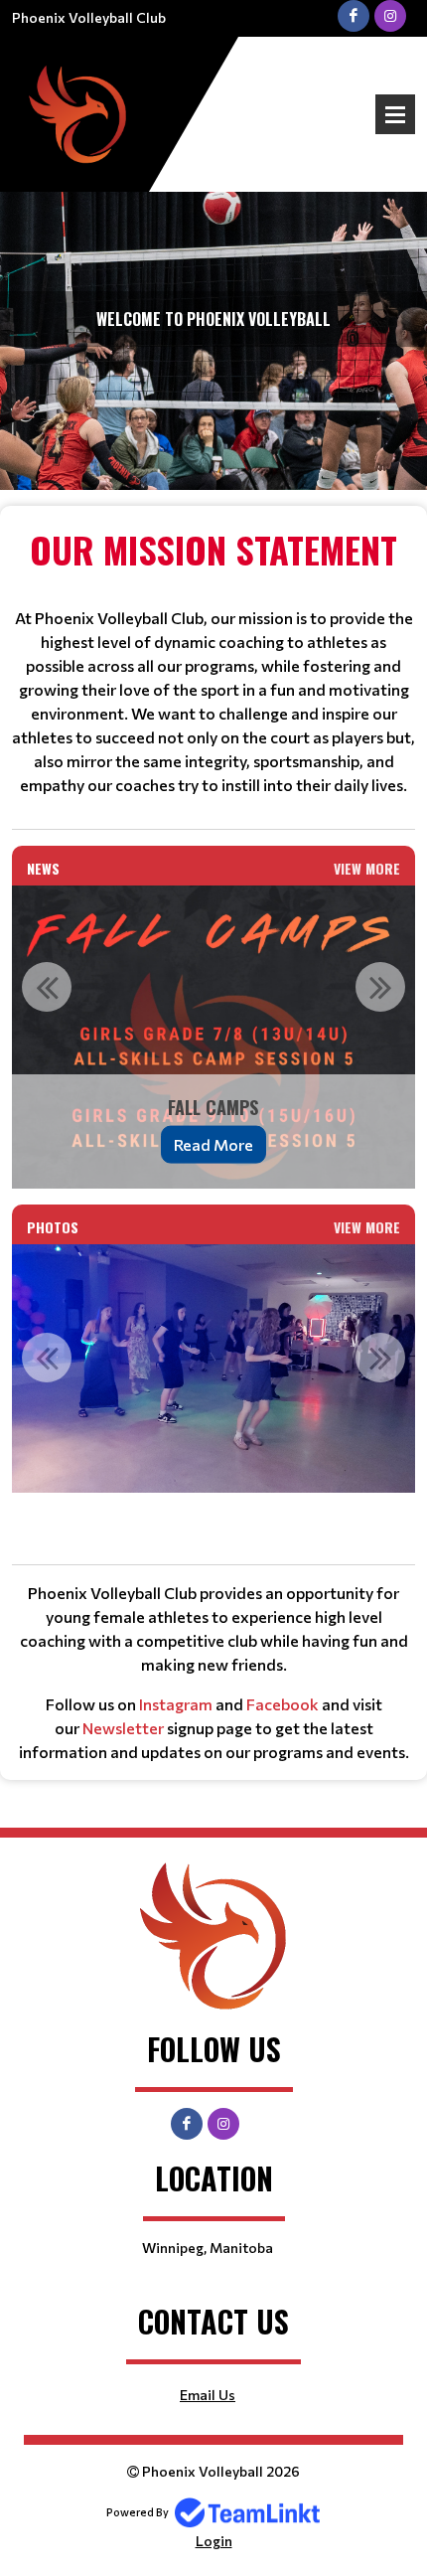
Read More (213, 1143)
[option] (213, 1037)
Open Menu (395, 114)
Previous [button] (47, 987)
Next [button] (380, 987)
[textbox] (213, 660)
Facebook (283, 1704)
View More (367, 868)
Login (214, 2541)
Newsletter (123, 1728)
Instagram (176, 1704)
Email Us (208, 2395)
